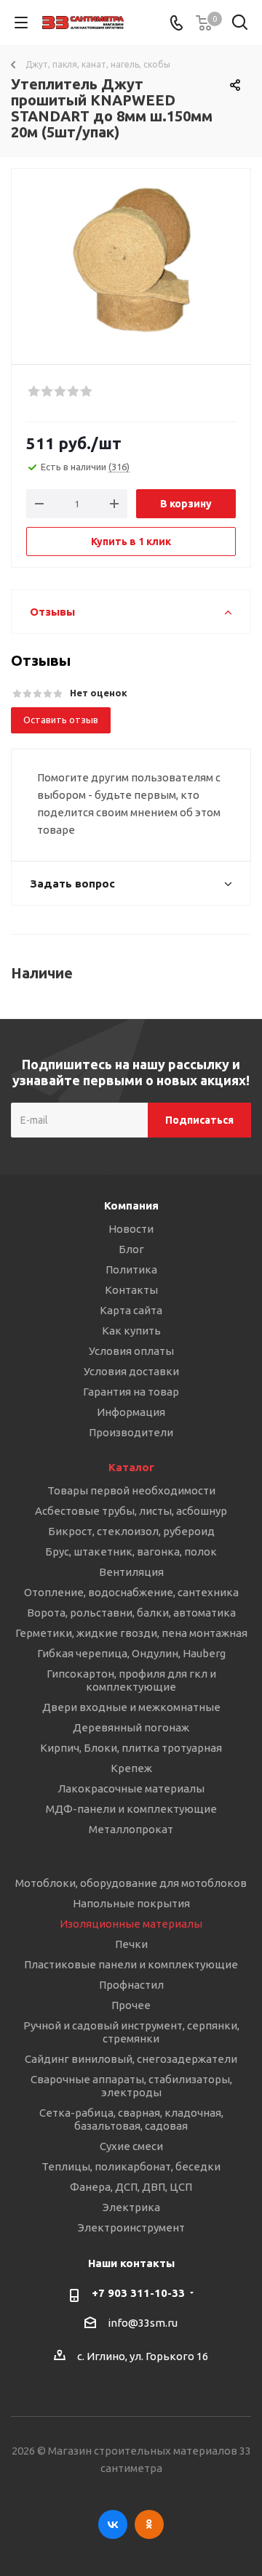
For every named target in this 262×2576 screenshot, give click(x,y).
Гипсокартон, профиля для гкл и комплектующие (131, 1680)
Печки (131, 1944)
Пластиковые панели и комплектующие (131, 1964)
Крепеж (131, 1768)
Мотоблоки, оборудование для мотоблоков (131, 1883)
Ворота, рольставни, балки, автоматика (131, 1613)
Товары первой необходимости (131, 1490)
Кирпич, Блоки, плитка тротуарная (131, 1748)
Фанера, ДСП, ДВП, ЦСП (131, 2187)
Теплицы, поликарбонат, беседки (131, 2166)
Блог (131, 1249)
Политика (131, 1269)
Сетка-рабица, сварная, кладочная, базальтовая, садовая (131, 2119)
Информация (131, 1412)
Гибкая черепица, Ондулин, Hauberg (131, 1653)
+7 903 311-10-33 (138, 2293)
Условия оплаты (131, 1351)
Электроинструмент (131, 2227)
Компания (131, 1206)
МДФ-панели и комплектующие (131, 1809)
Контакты (131, 1290)
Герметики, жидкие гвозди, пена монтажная (131, 1633)
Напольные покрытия (131, 1903)
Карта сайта (131, 1310)
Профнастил (131, 1985)
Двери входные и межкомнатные (131, 1707)
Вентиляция (131, 1572)
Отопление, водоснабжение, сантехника (131, 1592)
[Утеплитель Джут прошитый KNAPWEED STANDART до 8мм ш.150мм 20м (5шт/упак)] (131, 260)
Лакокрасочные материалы (131, 1788)
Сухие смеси (131, 2146)
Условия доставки (131, 1371)
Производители (131, 1432)
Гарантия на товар (131, 1392)
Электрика (131, 2207)
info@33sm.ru (143, 2323)
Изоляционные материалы (131, 1924)
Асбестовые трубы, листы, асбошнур (131, 1511)
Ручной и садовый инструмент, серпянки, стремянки (131, 2032)
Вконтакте (113, 2524)
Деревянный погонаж (131, 1727)
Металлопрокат (131, 1829)
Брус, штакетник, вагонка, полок (131, 1551)
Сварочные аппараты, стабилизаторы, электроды (131, 2086)
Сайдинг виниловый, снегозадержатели (131, 2059)
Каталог (131, 1467)
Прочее (131, 2005)
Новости (131, 1229)
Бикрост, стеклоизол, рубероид (131, 1531)
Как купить (131, 1331)
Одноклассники (149, 2524)
